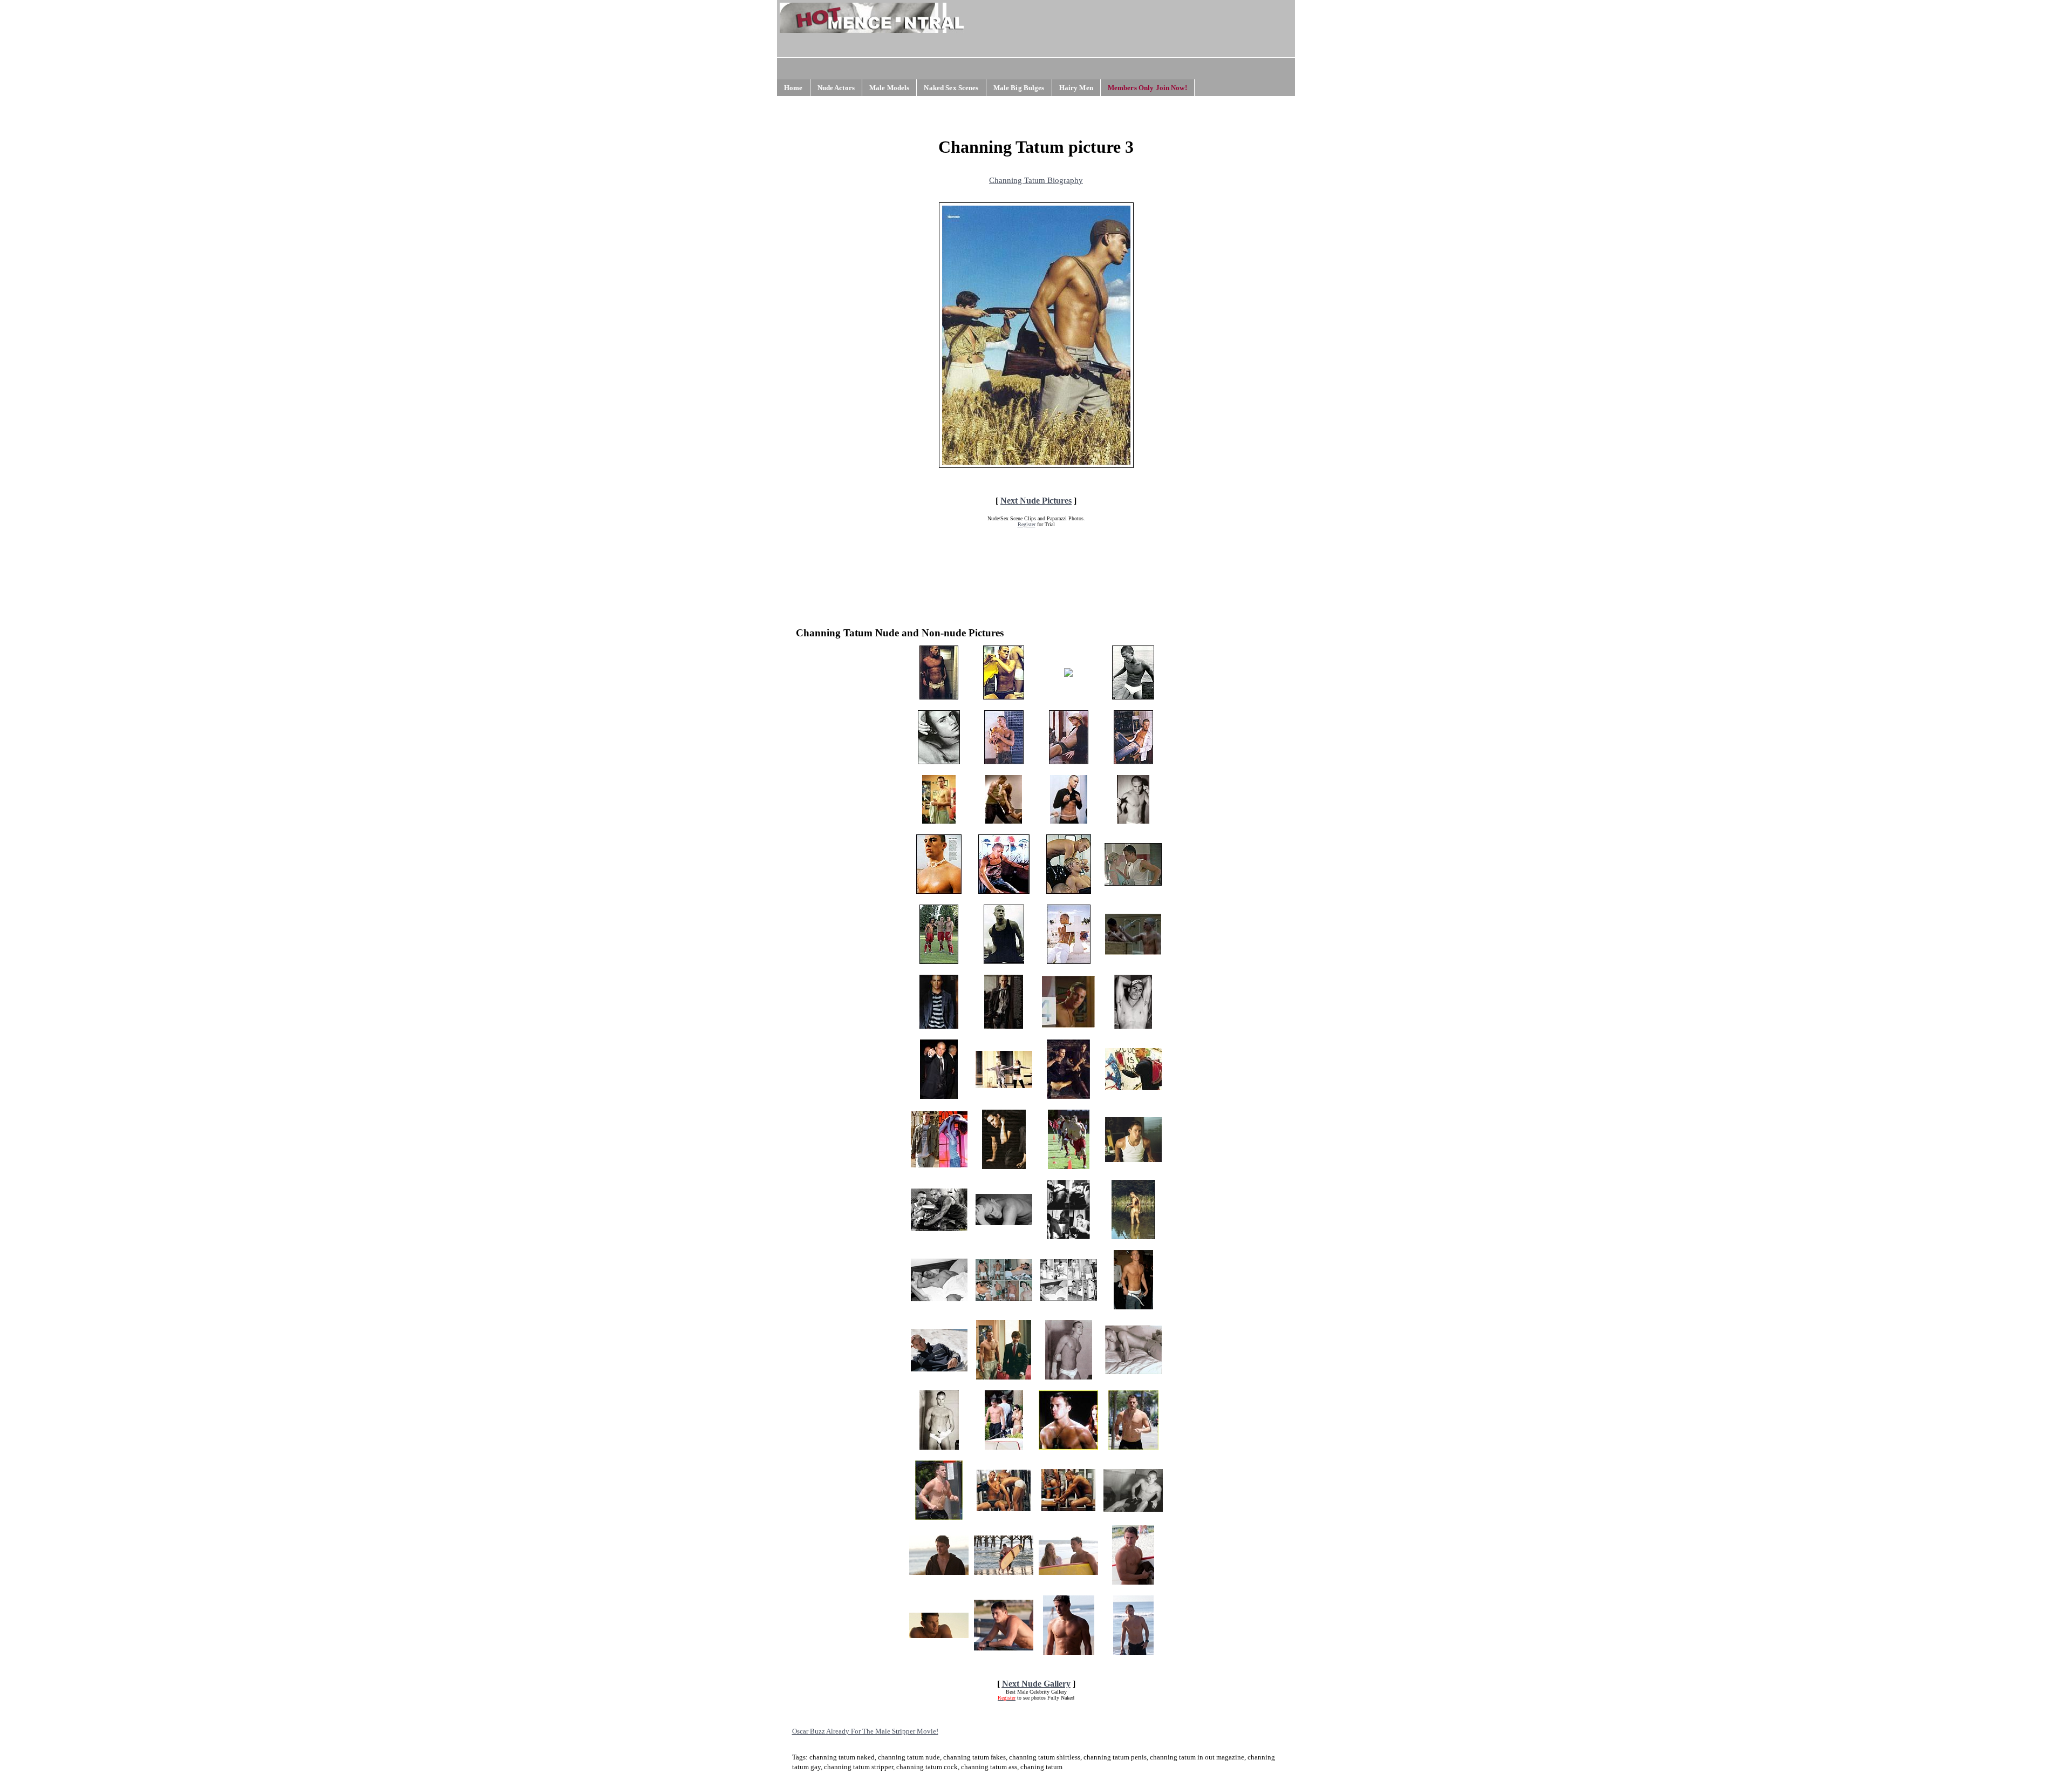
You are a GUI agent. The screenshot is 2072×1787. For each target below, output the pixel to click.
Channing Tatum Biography (1036, 180)
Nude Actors (836, 88)
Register (1027, 524)
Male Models (889, 88)
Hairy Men (1076, 88)
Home (793, 88)
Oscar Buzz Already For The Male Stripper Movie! (865, 1731)
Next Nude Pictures (1036, 501)
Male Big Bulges (1019, 88)
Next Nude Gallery (1036, 1684)
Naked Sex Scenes (951, 88)
